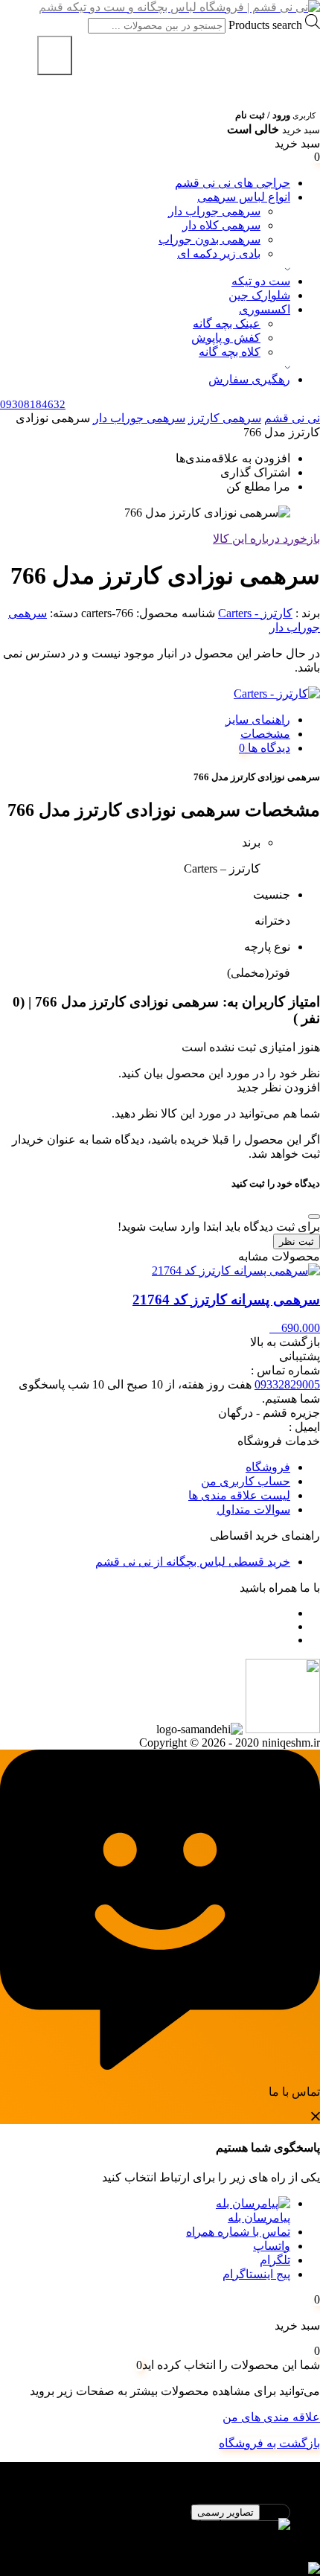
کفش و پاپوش (226, 338)
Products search (264, 25)
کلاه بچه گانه (230, 352)
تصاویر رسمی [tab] (225, 2512)
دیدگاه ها (268, 748)
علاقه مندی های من (271, 2417)
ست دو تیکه (261, 281)
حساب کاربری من (246, 1481)
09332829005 (287, 1384)
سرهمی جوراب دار (214, 211)
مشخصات (265, 734)
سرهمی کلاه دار (221, 225)
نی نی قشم (292, 418)
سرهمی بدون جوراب (209, 239)
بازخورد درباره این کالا (266, 539)
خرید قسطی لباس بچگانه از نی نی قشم (193, 1562)
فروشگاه (268, 1467)
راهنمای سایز (258, 720)
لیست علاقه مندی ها (239, 1495)
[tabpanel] (160, 2532)
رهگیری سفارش (249, 379)
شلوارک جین (259, 295)
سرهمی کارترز (225, 418)
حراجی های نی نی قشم (233, 183)
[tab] (145, 720)
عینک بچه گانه (227, 323)
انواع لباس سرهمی (244, 197)
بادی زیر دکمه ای (219, 254)
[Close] (314, 1217)
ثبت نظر (297, 1241)
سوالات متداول (253, 1509)
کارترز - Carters (255, 613)
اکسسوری (265, 309)
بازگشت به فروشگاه (269, 2443)
